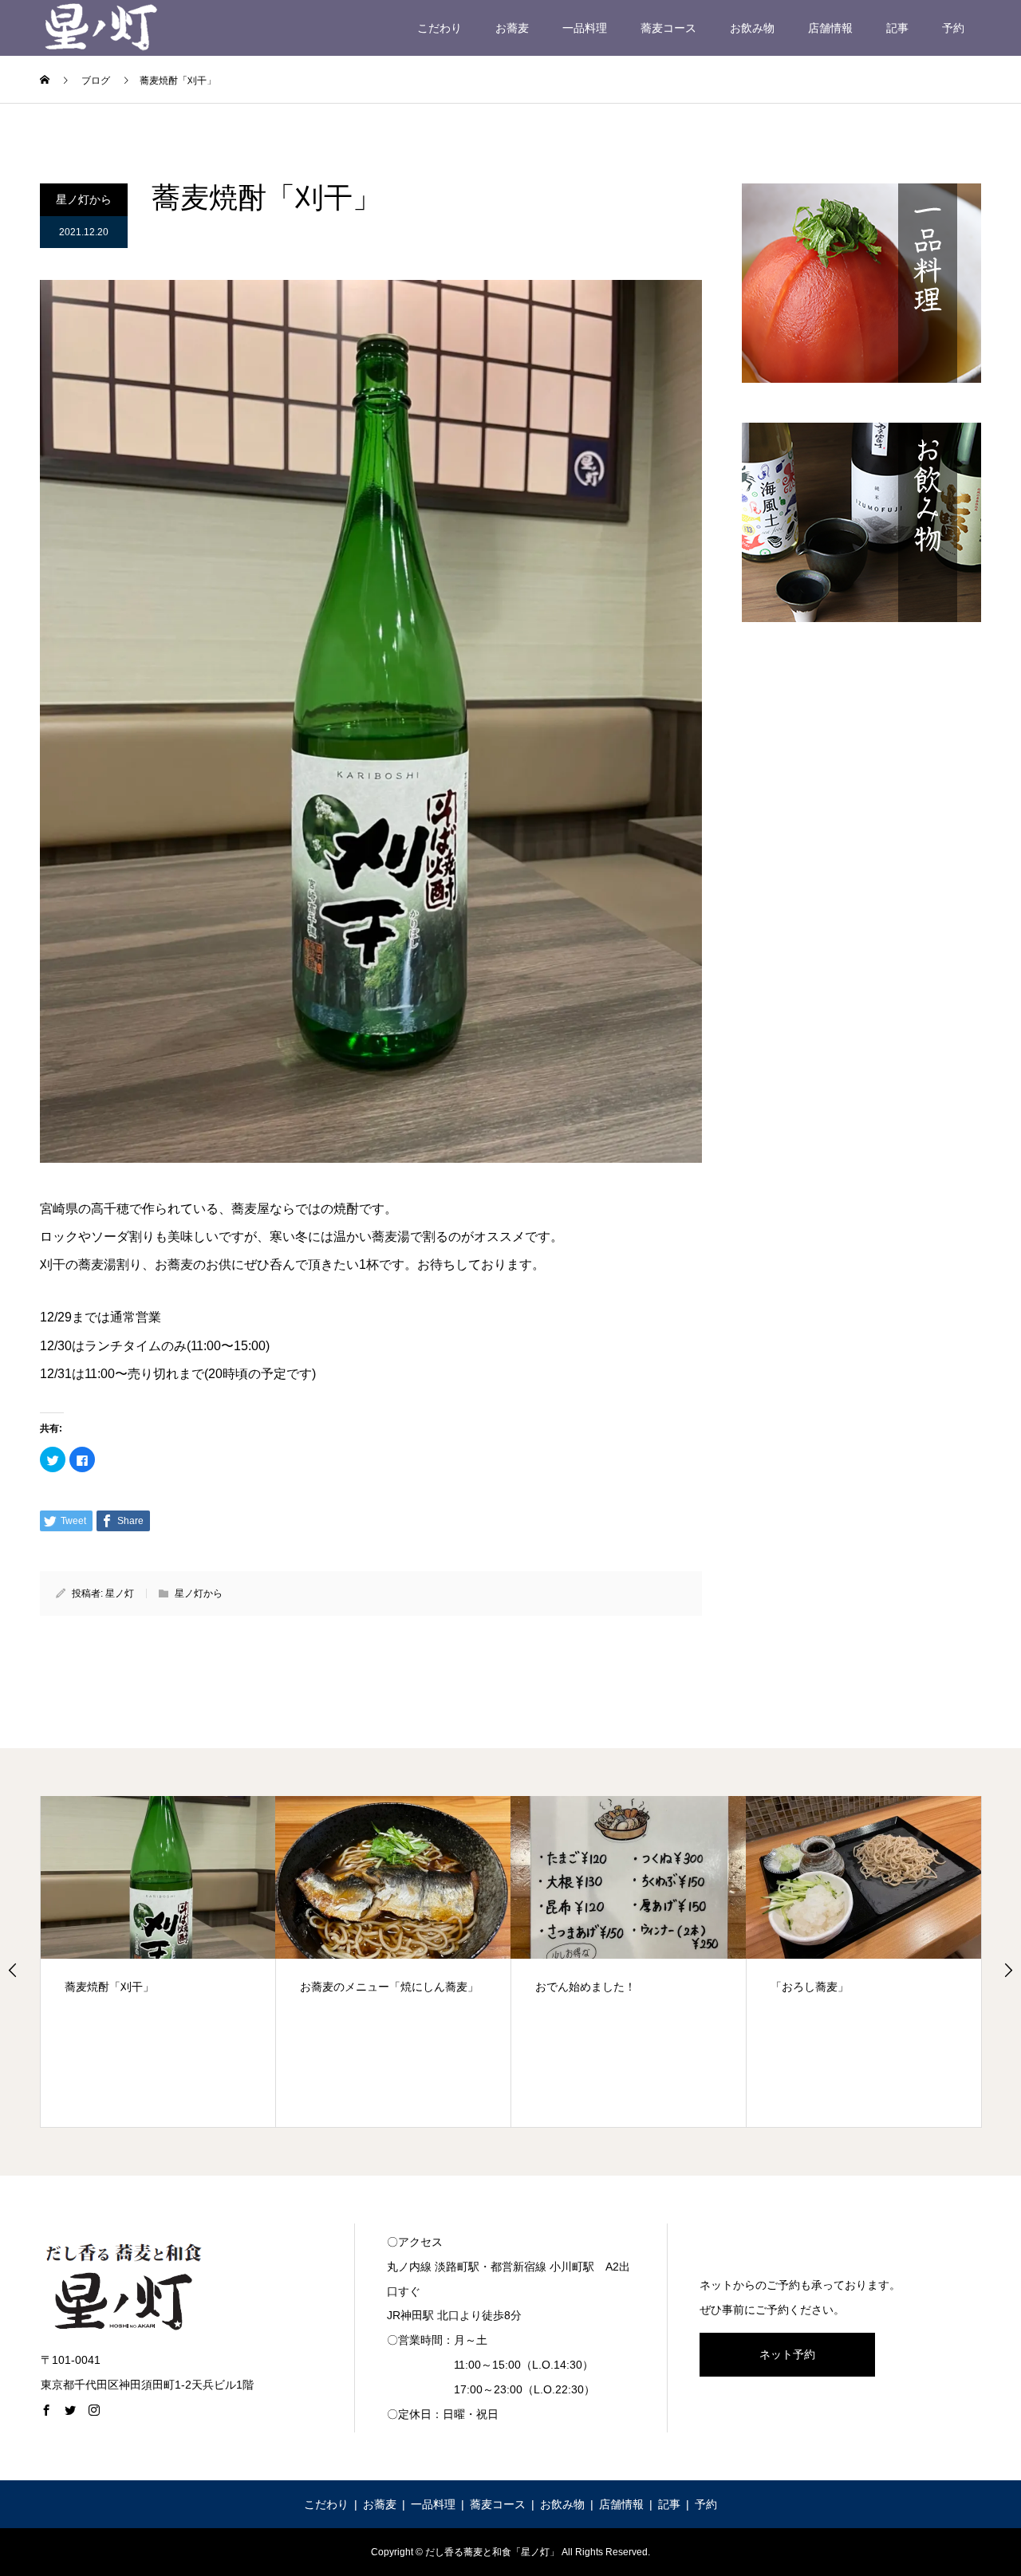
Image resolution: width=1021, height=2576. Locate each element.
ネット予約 (787, 2354)
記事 (897, 28)
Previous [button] (13, 1970)
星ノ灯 (120, 1593)
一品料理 (585, 28)
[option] (158, 1962)
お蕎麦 (512, 28)
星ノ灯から (84, 199)
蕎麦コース (668, 28)
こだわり (440, 28)
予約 (953, 28)
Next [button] (1008, 1970)
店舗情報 (830, 28)
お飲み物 (752, 28)
